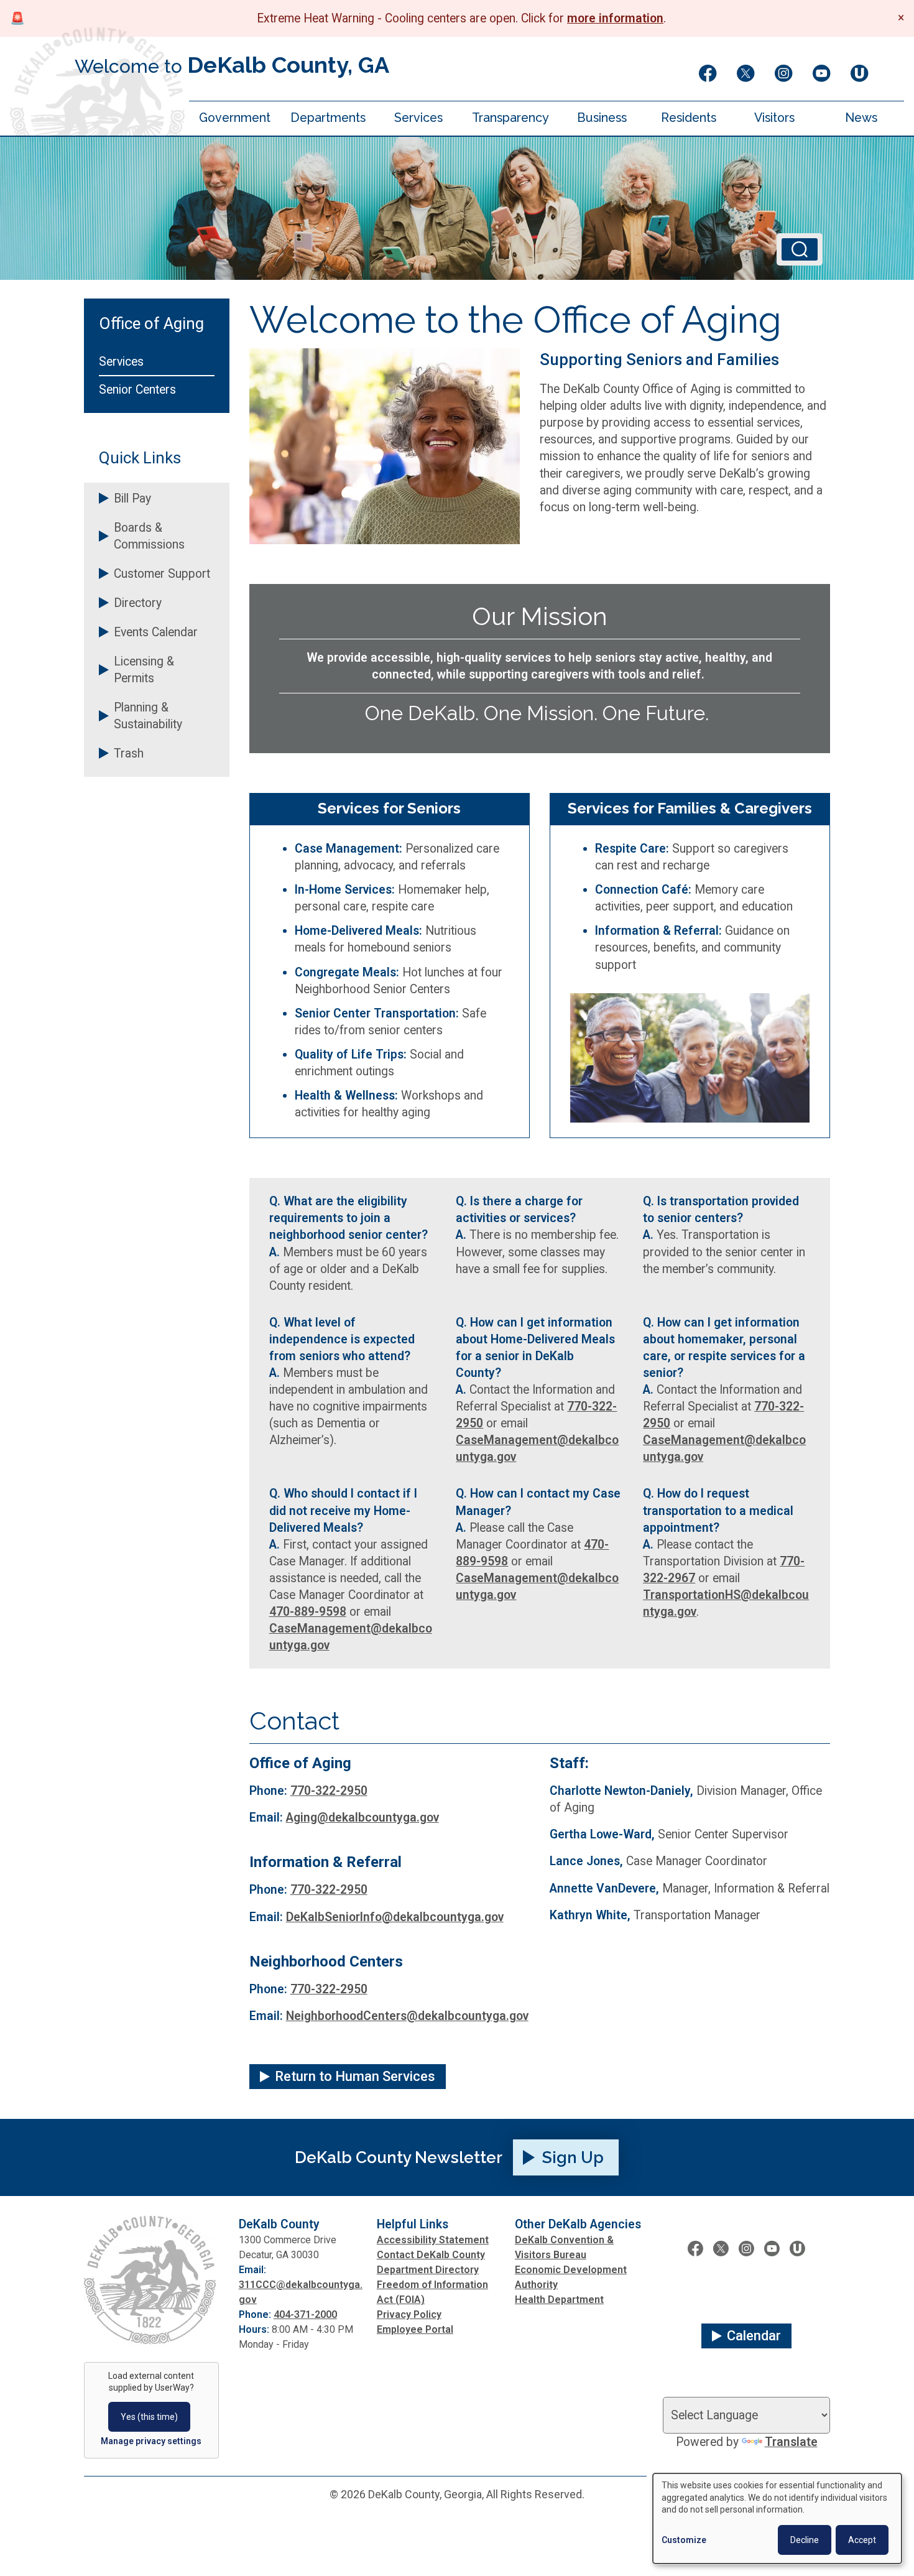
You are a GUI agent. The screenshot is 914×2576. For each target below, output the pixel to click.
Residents (689, 118)
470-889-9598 (308, 1612)
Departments (328, 118)
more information (615, 18)
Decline (805, 2540)
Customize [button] (684, 2540)
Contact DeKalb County (431, 2255)
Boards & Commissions (149, 536)
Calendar (754, 2336)
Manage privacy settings (151, 2441)
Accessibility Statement (433, 2240)
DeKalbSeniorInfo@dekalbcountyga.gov (395, 1917)
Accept (862, 2540)
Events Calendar (156, 632)
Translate (791, 2442)
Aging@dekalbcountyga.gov (362, 1818)
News (861, 118)
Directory (138, 603)
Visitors (774, 118)
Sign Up (573, 2157)
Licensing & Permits (144, 670)
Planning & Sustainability (148, 716)
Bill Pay (132, 498)
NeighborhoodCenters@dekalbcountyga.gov (407, 2016)
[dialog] (777, 2518)
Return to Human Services (355, 2076)
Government (235, 118)
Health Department (559, 2300)
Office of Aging (151, 323)
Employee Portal (415, 2329)
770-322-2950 (329, 1791)
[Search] (800, 249)
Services (418, 118)
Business (602, 118)
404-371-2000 (305, 2314)
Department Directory (428, 2270)
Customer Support (162, 574)
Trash (129, 753)
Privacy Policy (409, 2314)
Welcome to (232, 65)
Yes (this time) (149, 2417)
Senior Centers (137, 390)
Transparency (510, 118)
